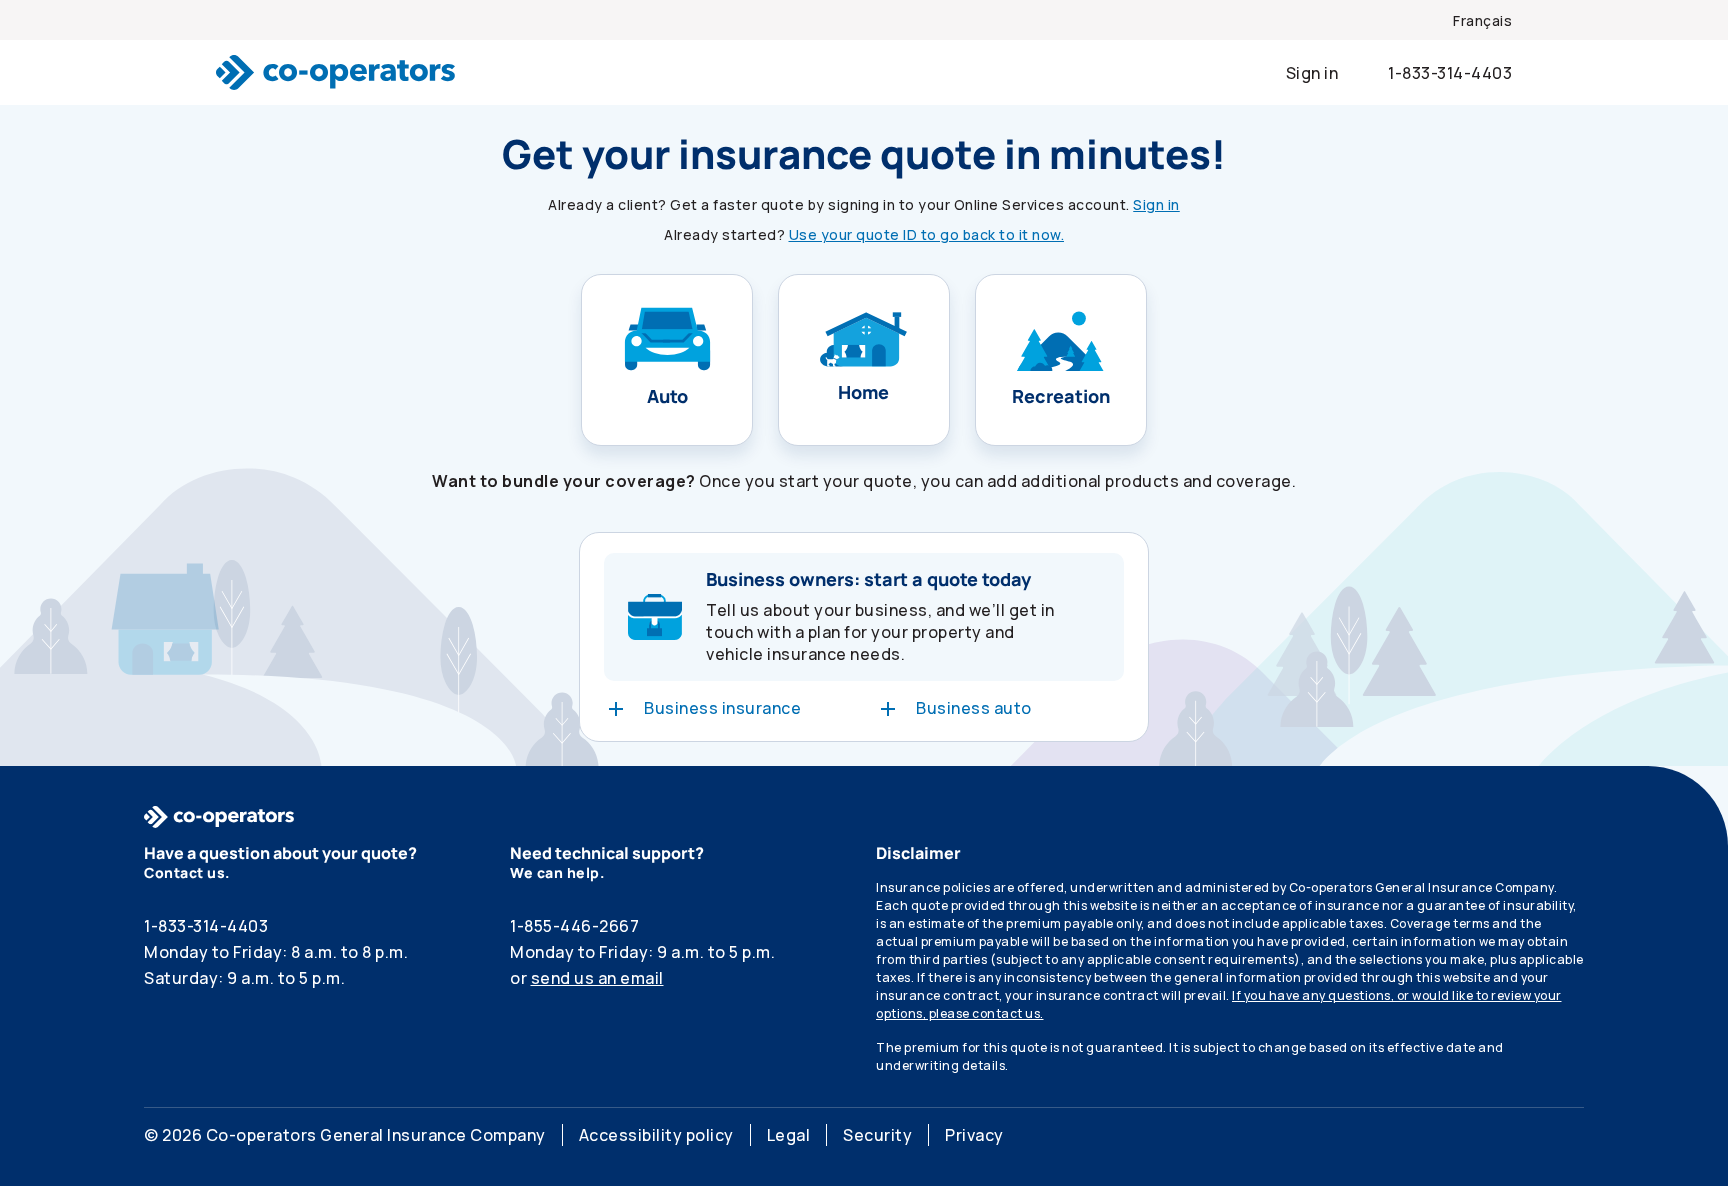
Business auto (974, 708)
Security (877, 1135)
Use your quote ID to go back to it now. (927, 234)
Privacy (974, 1135)
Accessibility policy (656, 1135)
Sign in (1156, 204)
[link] (1482, 21)
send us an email (597, 978)
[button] (667, 360)
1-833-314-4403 (1450, 73)
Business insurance (722, 708)
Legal (789, 1135)
